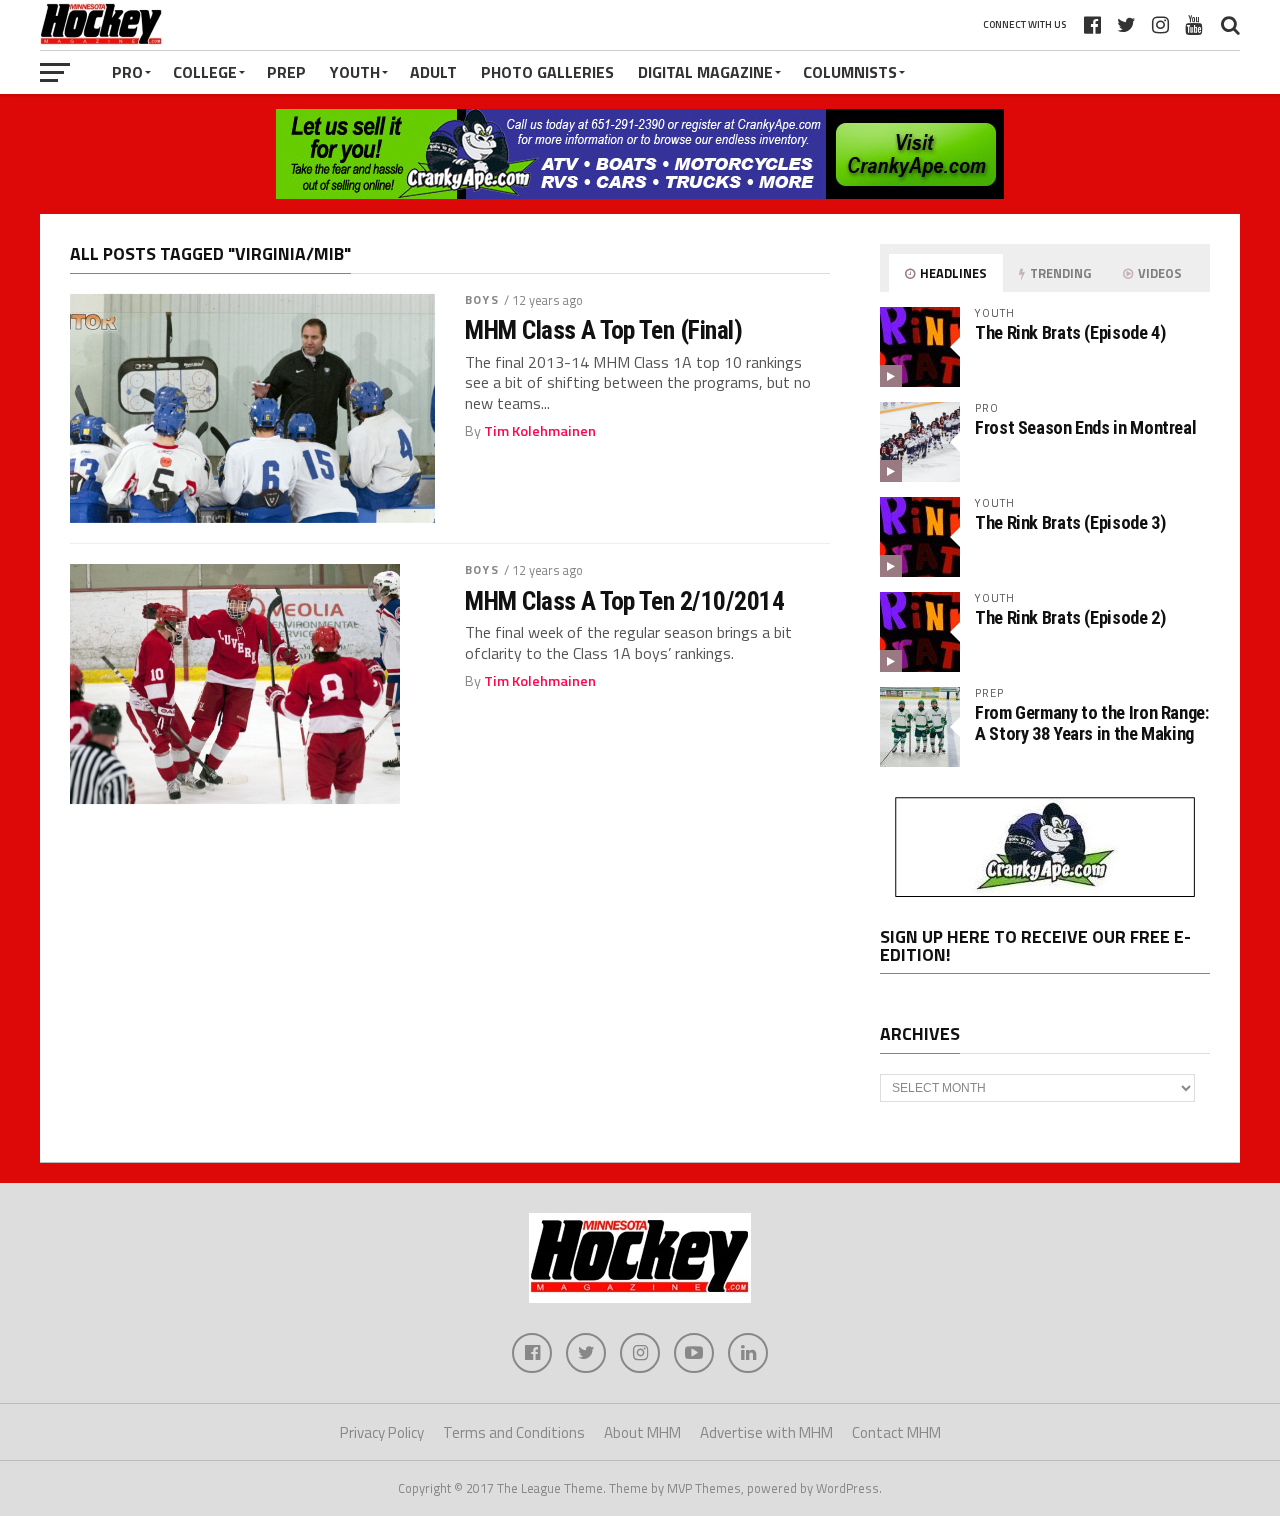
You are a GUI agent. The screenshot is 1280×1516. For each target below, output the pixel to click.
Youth (355, 72)
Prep (286, 72)
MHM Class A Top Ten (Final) (603, 330)
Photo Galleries (547, 72)
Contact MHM (896, 1432)
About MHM (642, 1432)
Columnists (850, 72)
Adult (433, 72)
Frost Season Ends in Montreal (1085, 427)
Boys (481, 299)
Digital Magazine (705, 72)
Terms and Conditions (514, 1432)
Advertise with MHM (766, 1432)
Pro (127, 72)
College (205, 72)
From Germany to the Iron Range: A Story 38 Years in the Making (1092, 722)
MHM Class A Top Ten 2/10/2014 (624, 601)
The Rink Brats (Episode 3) (1070, 522)
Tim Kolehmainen (540, 431)
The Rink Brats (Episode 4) (1070, 332)
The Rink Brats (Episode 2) (1070, 617)
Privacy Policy (382, 1432)
